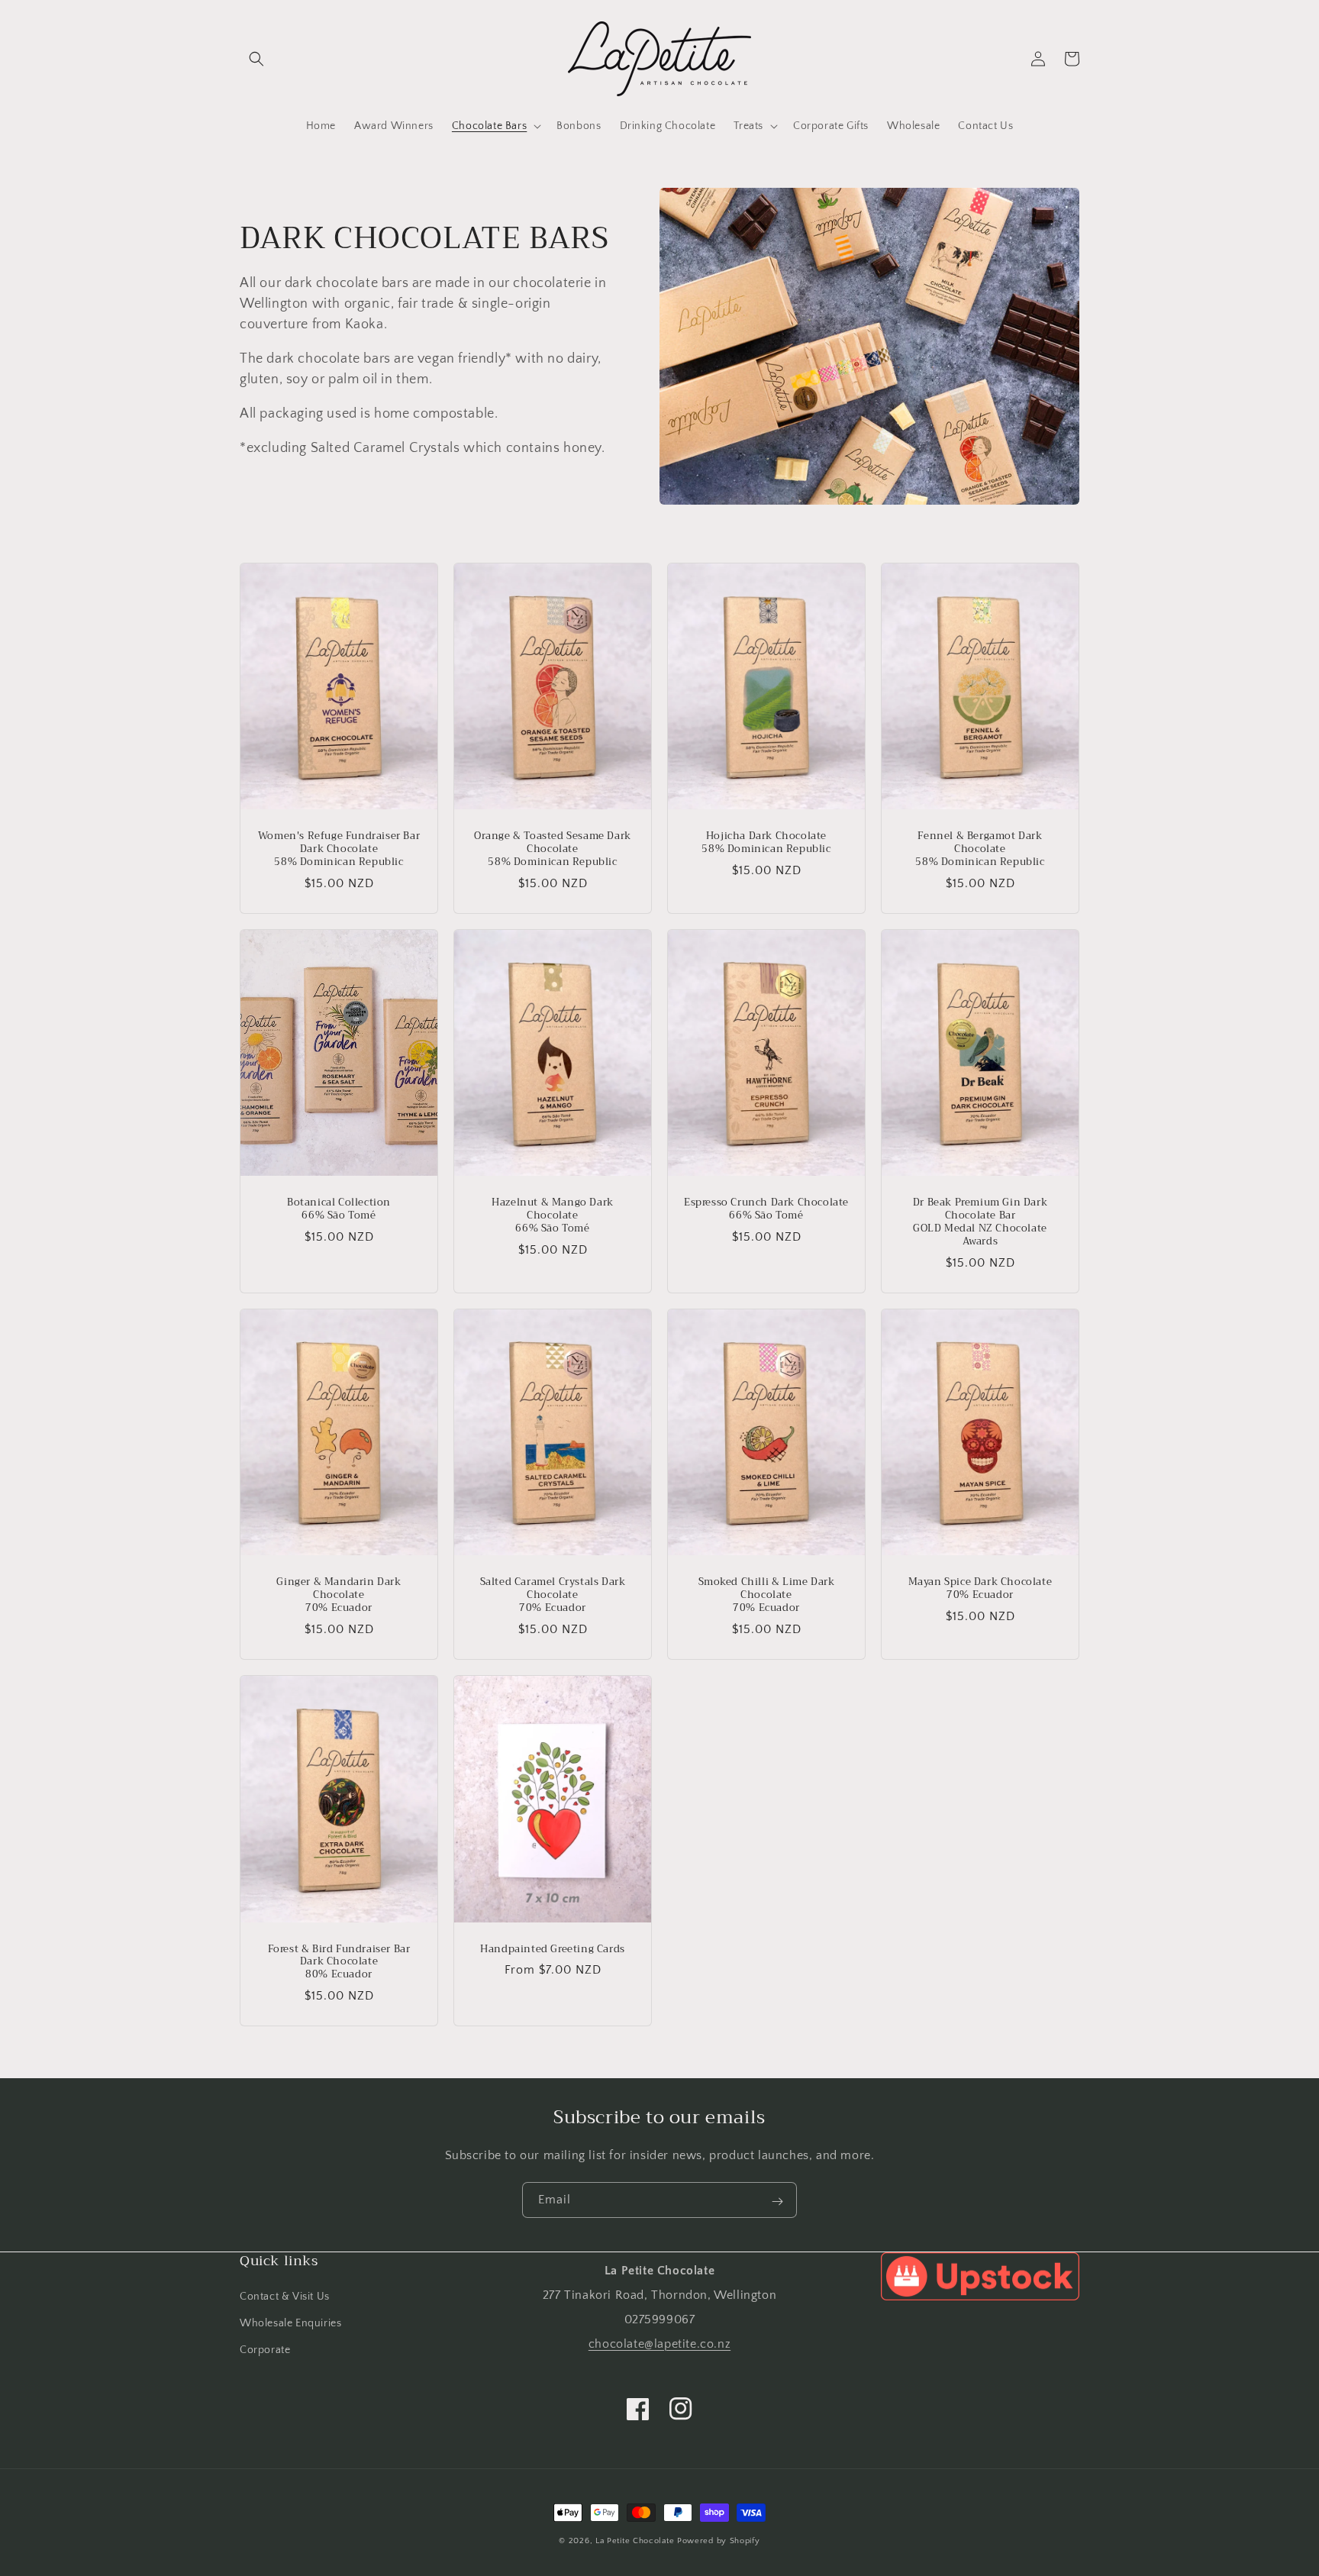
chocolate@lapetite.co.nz (659, 2344)
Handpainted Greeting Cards (553, 1950)
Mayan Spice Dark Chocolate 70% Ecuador (980, 1589)
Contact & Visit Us (285, 2297)
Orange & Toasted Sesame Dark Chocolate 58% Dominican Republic (553, 849)
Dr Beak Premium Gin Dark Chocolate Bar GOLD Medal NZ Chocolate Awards (980, 1222)
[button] (256, 59)
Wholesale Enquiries (290, 2323)
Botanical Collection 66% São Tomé (339, 1209)
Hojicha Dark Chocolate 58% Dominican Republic (766, 843)
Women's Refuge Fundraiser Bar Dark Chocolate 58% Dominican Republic (339, 849)
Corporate (265, 2350)
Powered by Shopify (719, 2541)
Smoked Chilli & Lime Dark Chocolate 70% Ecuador (767, 1595)
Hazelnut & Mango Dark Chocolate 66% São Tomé (553, 1216)
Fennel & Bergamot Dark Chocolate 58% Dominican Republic (980, 849)
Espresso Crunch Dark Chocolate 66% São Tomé (766, 1209)
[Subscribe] (777, 2201)
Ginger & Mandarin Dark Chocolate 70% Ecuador (339, 1595)
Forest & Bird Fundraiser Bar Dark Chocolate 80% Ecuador (339, 1963)
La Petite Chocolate (635, 2541)
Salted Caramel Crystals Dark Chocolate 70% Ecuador (553, 1595)
